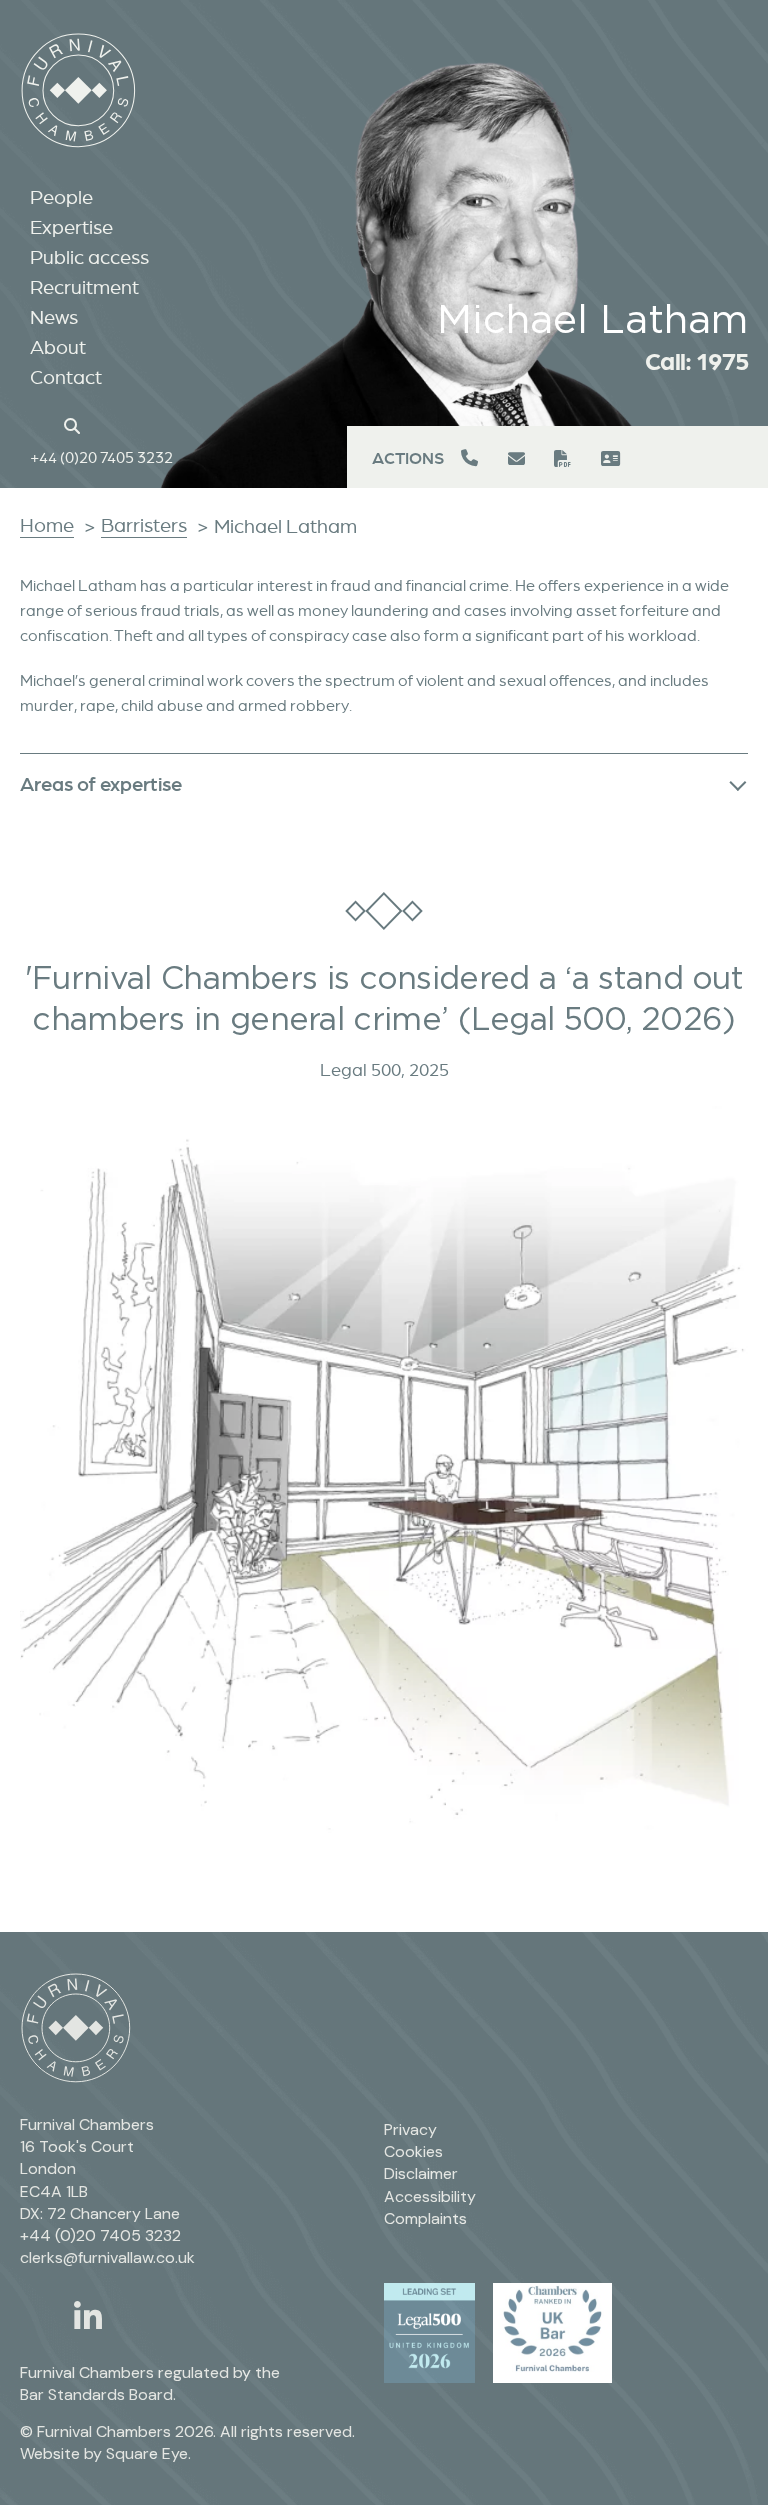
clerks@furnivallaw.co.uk (107, 2257)
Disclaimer (421, 2173)
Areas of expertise (101, 783)
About (58, 347)
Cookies (413, 2151)
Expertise (71, 227)
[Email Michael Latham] (518, 458)
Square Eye (147, 2453)
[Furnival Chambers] (78, 90)
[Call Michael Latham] (472, 458)
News (54, 317)
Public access (89, 257)
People (61, 197)
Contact (66, 377)
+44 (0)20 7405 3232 (101, 457)
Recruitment (84, 287)
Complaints (425, 2218)
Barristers (144, 525)
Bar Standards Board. (98, 2394)
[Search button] (75, 424)
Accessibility (430, 2196)
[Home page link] (40, 424)
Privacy (410, 2129)
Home (47, 525)
